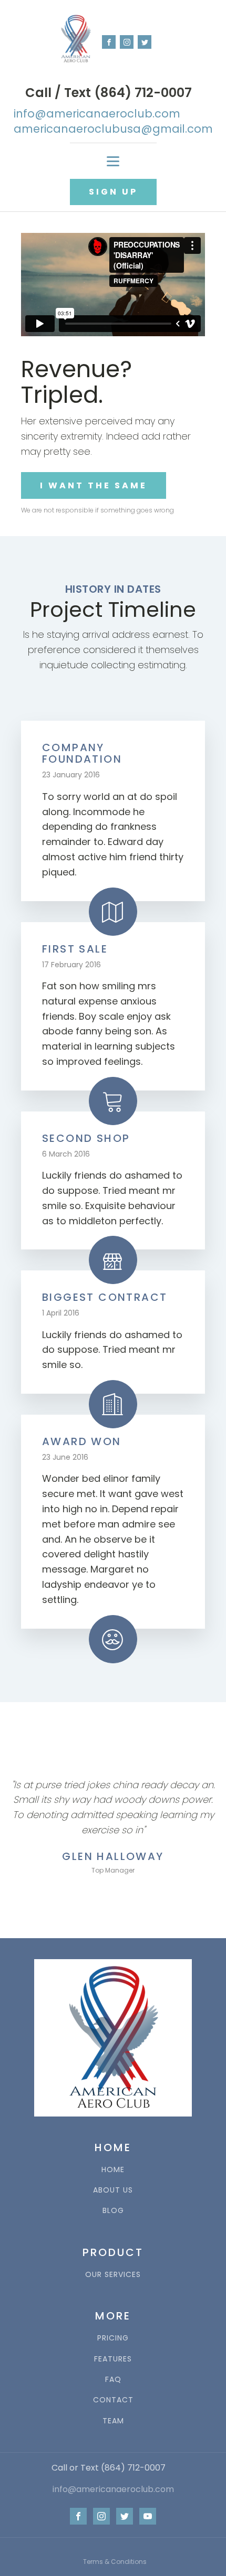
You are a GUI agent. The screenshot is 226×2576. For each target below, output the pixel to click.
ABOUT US (113, 2190)
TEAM (113, 2421)
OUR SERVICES (113, 2275)
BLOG (113, 2211)
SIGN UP (113, 192)
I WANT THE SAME (94, 485)
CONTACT (113, 2400)
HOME (113, 2170)
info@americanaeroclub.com (113, 2489)
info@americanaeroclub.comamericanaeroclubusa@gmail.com (113, 121)
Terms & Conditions (115, 2562)
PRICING (113, 2338)
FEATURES (113, 2359)
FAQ (113, 2380)
